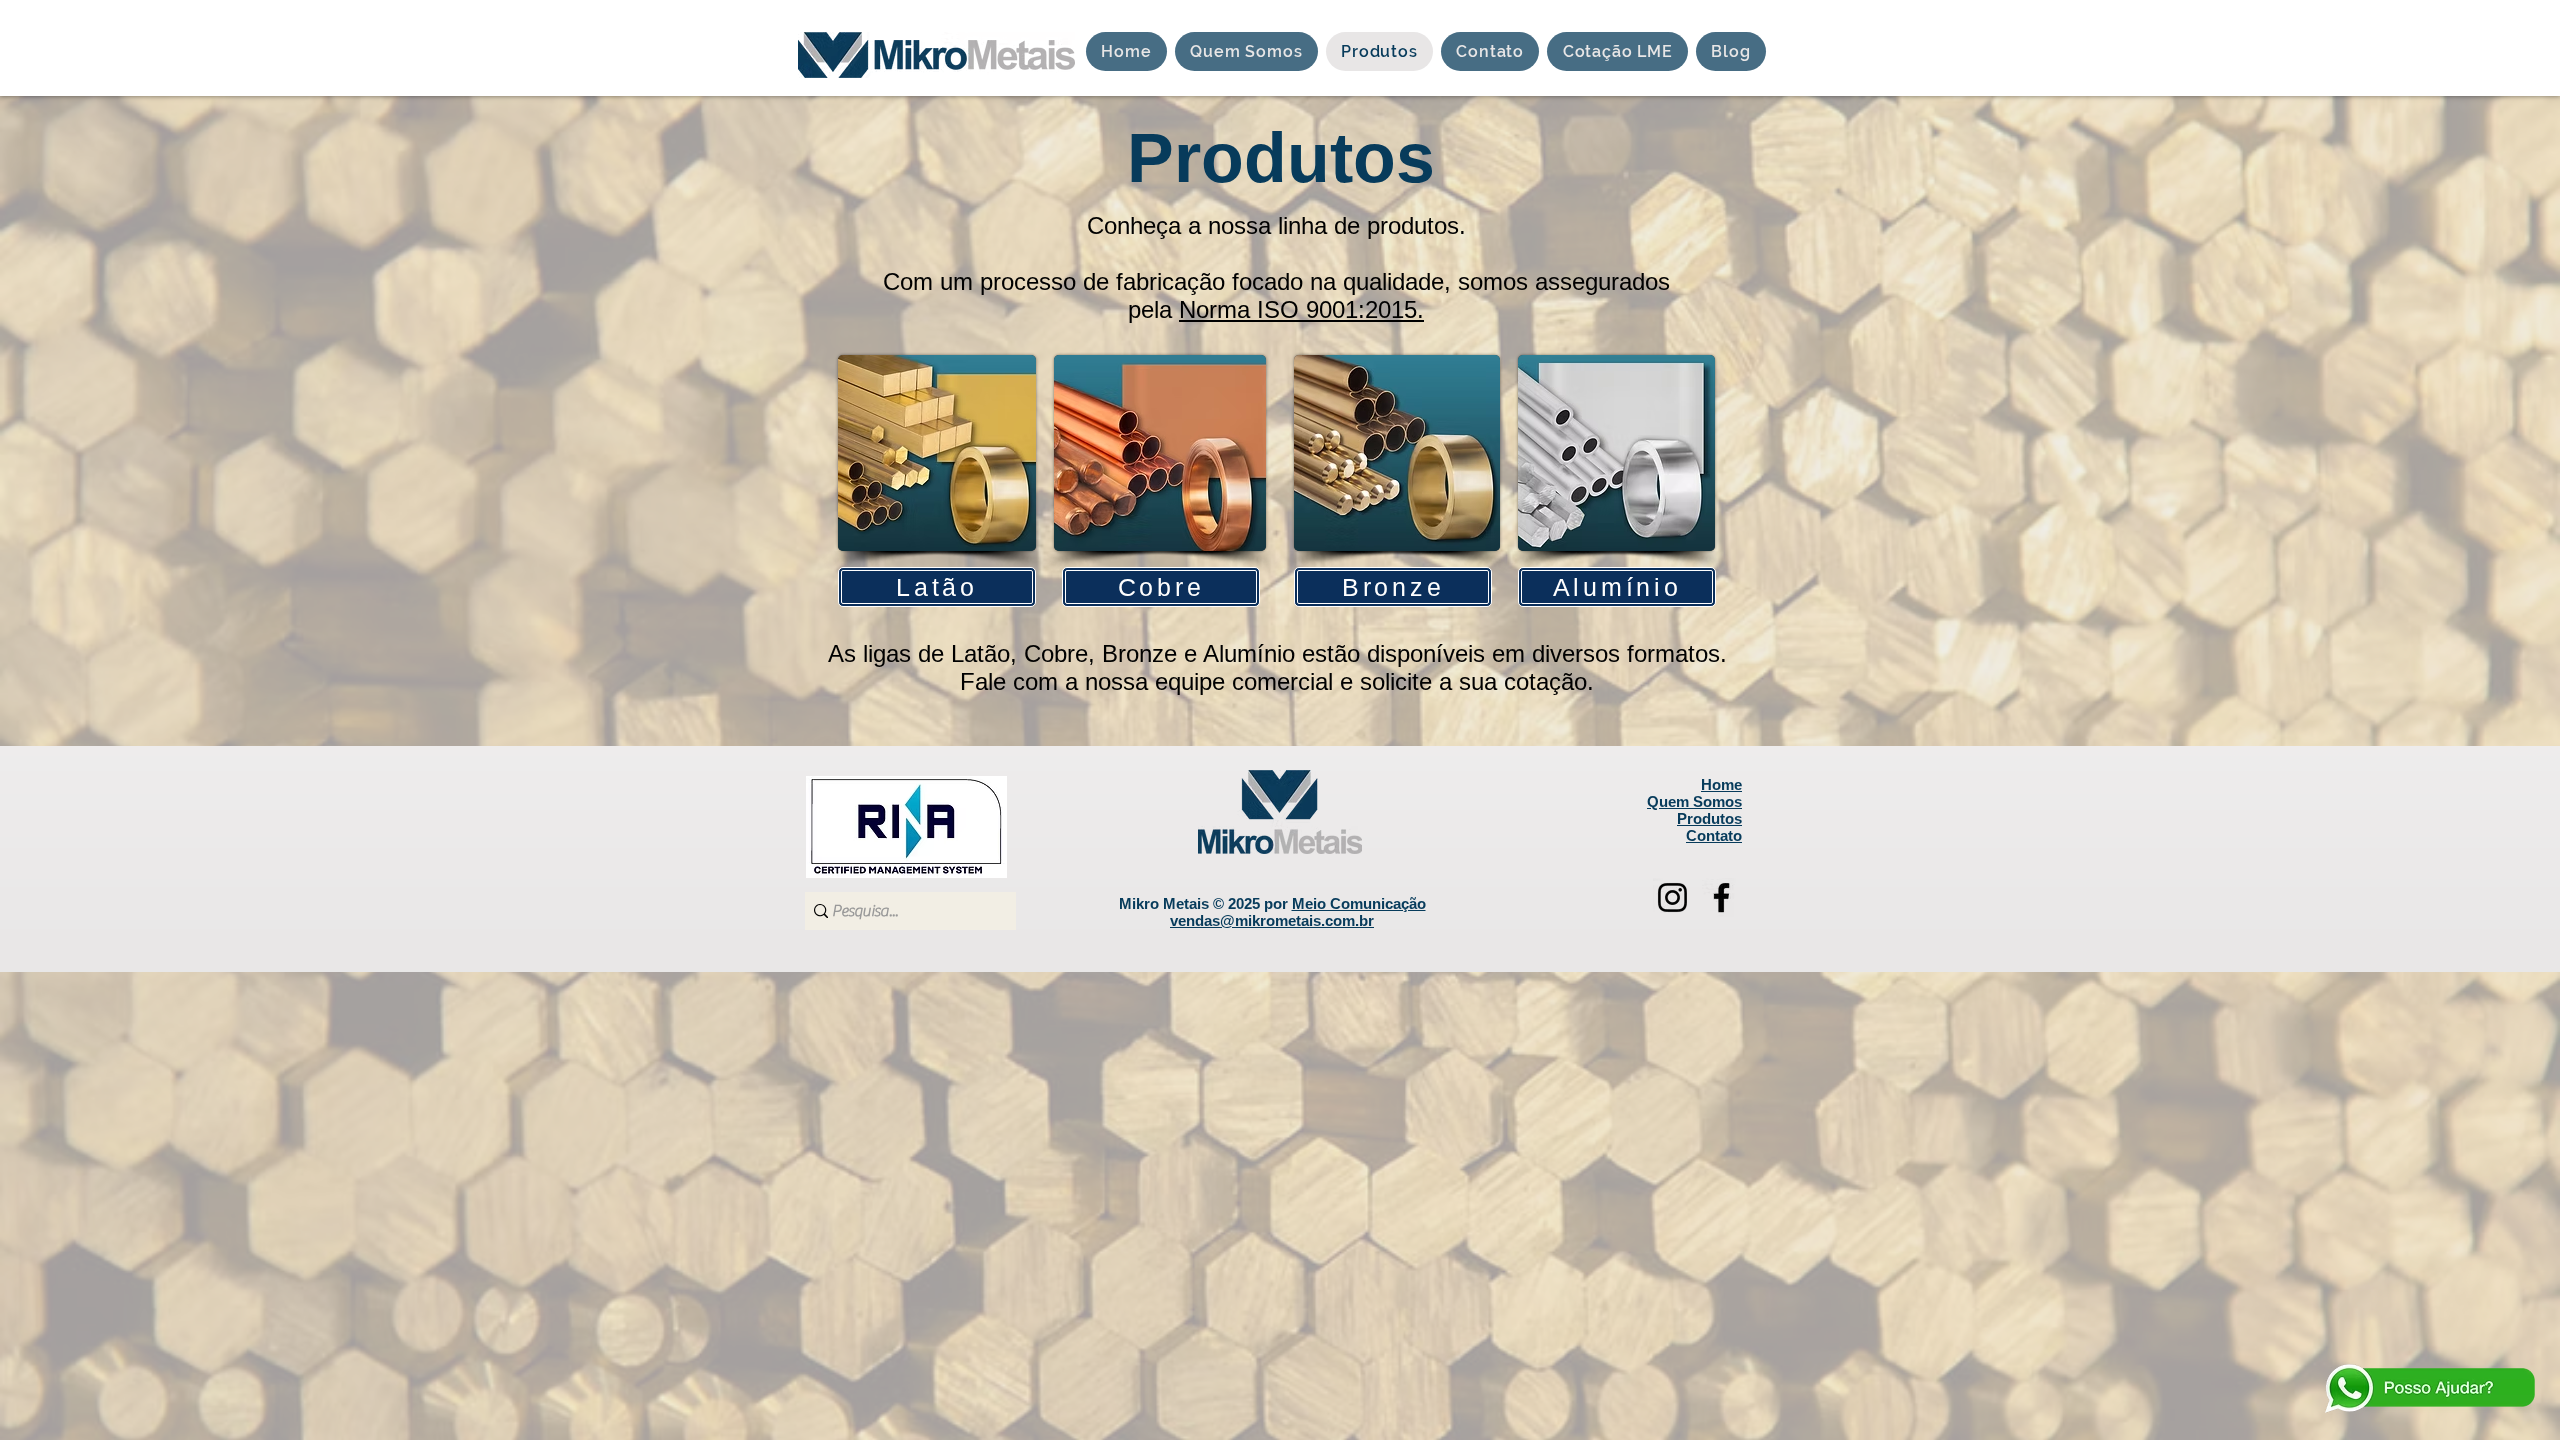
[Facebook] (1721, 897)
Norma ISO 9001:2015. (1301, 309)
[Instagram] (1672, 897)
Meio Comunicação (1359, 903)
